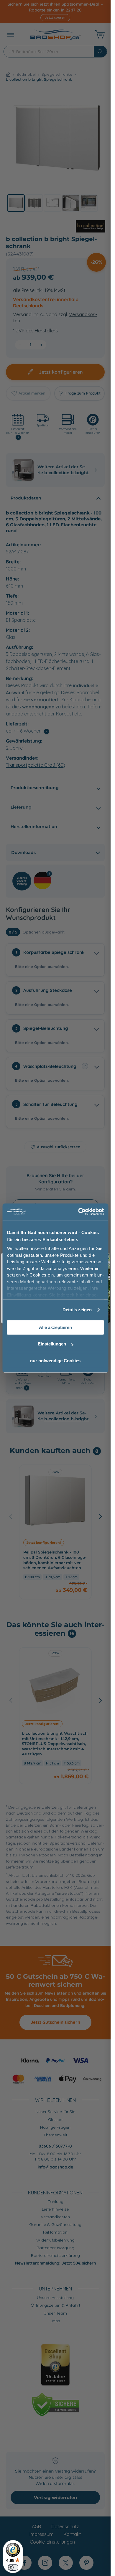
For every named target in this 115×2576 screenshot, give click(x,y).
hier (80, 1295)
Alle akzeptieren (55, 1327)
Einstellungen (52, 1344)
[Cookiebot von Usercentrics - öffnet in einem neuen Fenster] (79, 1212)
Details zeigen (77, 1310)
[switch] (13, 2567)
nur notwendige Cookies (55, 1361)
